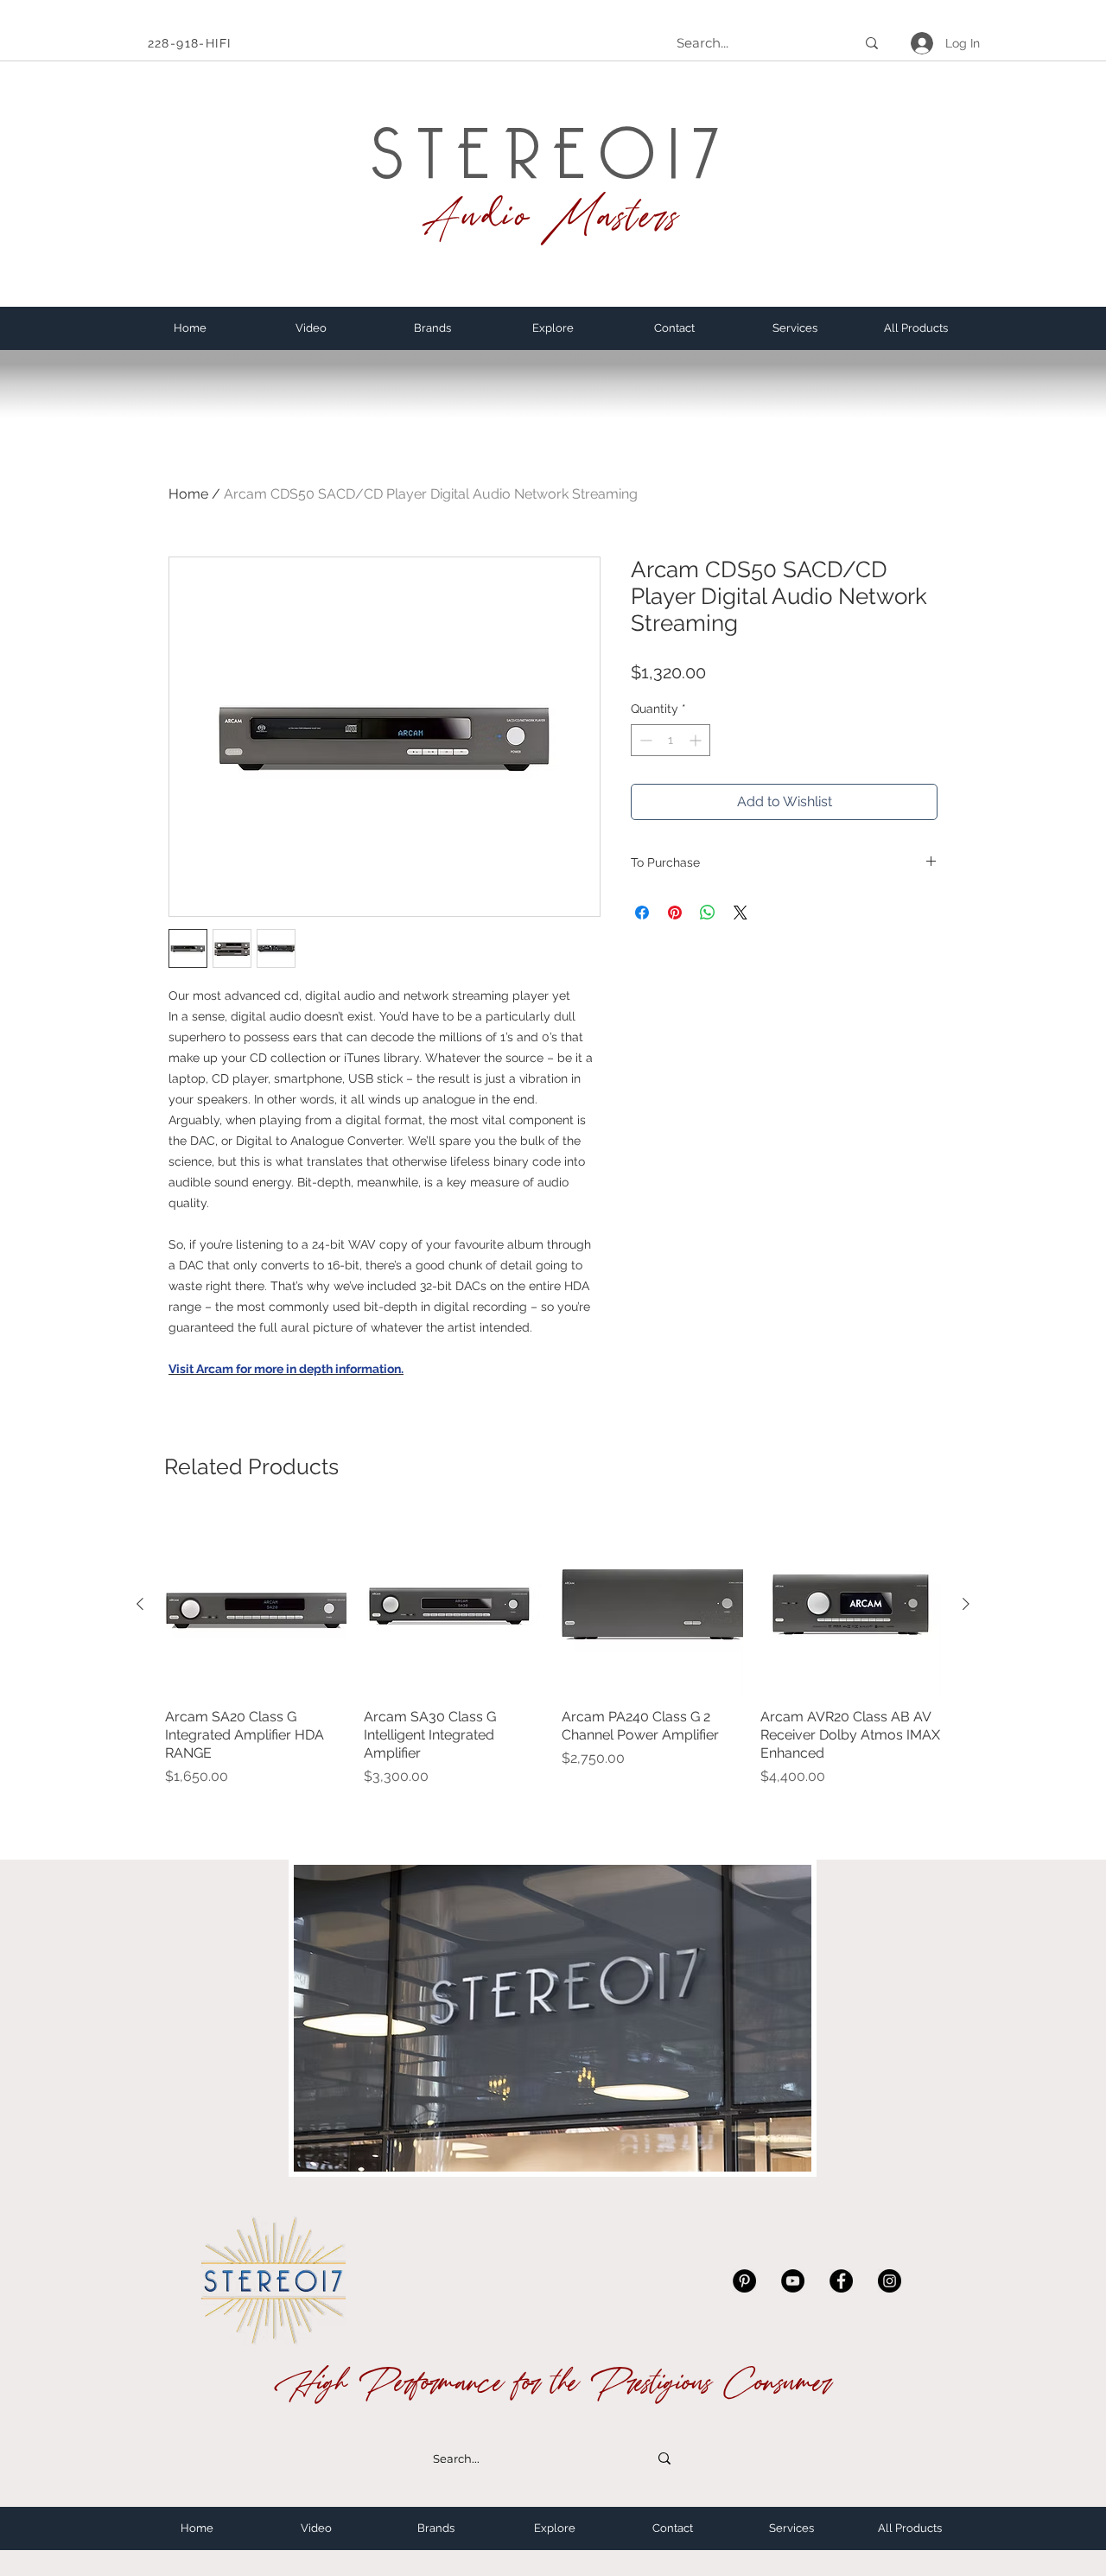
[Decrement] (644, 740)
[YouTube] (793, 2281)
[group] (553, 1651)
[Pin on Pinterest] (675, 913)
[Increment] (697, 740)
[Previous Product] (140, 1604)
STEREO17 (552, 138)
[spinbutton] (671, 740)
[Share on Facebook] (642, 913)
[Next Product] (966, 1604)
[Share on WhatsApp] (708, 913)
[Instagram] (890, 2281)
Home (188, 494)
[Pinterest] (744, 2281)
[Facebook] (841, 2281)
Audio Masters (552, 216)
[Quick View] (256, 1605)
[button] (432, 328)
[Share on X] (741, 913)
